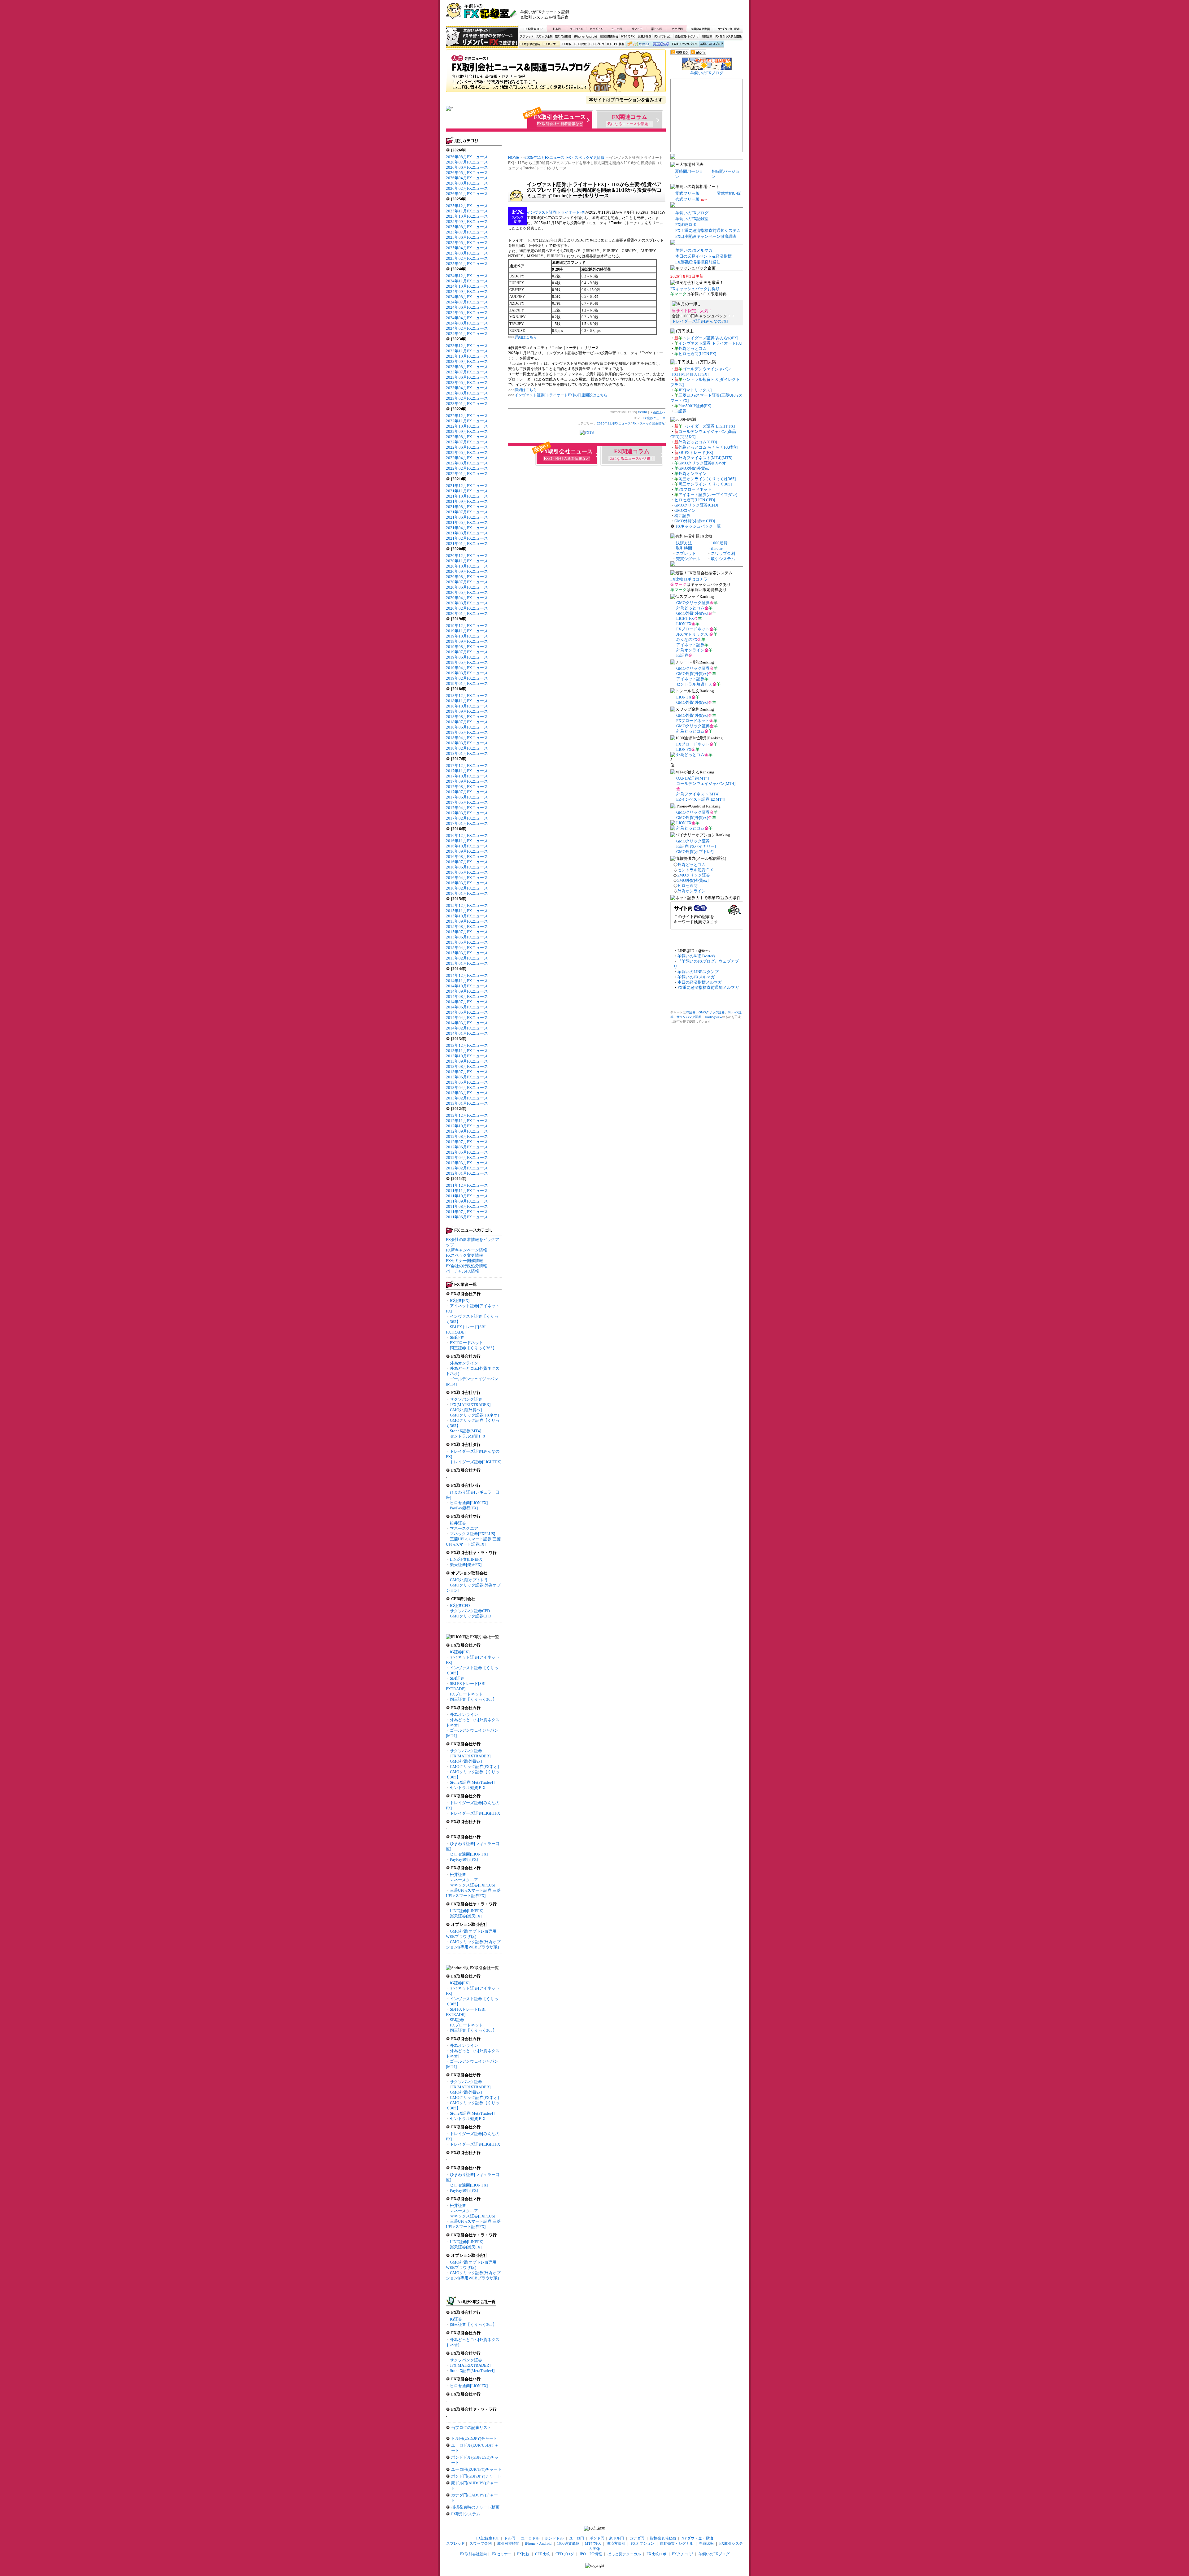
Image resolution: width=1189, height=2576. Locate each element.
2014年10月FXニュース (467, 986)
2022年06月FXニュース (467, 447)
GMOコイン (685, 510)
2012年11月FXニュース (467, 1121)
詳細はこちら (526, 337)
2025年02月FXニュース (467, 258)
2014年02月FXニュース (467, 1028)
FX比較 (566, 44)
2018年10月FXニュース (467, 706)
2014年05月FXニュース (467, 1012)
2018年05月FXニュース (467, 732)
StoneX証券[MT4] (466, 1431)
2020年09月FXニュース (467, 571)
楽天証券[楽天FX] (466, 1565)
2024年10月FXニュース (467, 286)
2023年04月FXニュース (467, 388)
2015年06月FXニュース (467, 937)
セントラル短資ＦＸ (468, 1436)
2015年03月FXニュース (467, 953)
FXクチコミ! (682, 2554)
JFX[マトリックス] (695, 390)
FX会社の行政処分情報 (466, 1266)
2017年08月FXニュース (467, 787)
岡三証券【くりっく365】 (473, 1348)
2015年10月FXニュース (467, 916)
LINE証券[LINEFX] (467, 1559)
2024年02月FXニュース (467, 328)
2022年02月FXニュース (467, 468)
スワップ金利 (544, 37)
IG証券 (456, 2319)
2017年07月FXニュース (467, 792)
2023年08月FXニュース (467, 367)
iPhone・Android (586, 37)
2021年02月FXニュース (467, 538)
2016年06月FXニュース (467, 867)
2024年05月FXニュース (467, 313)
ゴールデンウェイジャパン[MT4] (706, 783)
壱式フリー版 (687, 199)
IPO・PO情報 (615, 44)
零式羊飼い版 (729, 193)
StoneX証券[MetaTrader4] (472, 1782)
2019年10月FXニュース (467, 636)
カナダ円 (676, 29)
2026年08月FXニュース (467, 157)
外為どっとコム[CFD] (698, 442)
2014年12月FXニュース (467, 975)
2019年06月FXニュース (467, 657)
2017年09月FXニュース (467, 781)
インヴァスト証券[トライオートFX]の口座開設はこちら (561, 395)
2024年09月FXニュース (467, 292)
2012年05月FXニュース (467, 1152)
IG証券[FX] (460, 1301)
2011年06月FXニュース (467, 1217)
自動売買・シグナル (686, 37)
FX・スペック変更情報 (585, 158)
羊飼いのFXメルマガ (694, 250)
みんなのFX (687, 640)
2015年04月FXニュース (467, 948)
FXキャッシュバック (684, 44)
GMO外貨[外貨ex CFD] (695, 521)
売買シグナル (688, 559)
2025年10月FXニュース (467, 216)
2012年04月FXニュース (467, 1157)
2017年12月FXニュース (467, 766)
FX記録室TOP (533, 29)
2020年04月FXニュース (467, 598)
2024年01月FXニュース (467, 334)
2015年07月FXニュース (467, 932)
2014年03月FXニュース (467, 1023)
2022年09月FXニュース (467, 431)
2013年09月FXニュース (467, 1061)
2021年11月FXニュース (467, 491)
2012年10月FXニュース (467, 1126)
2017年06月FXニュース (467, 797)
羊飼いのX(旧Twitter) (696, 956)
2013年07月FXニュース (467, 1072)
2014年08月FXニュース (467, 996)
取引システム (723, 559)
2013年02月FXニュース (467, 1098)
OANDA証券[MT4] (693, 778)
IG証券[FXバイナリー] (696, 846)
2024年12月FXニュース (467, 276)
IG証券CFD (460, 1606)
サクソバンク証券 (466, 1399)
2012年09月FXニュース (467, 1131)
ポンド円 (637, 29)
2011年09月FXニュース (467, 1201)
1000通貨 (719, 543)
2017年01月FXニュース (467, 823)
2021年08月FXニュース (467, 507)
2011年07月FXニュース (467, 1212)
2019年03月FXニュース (467, 673)
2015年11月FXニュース (467, 911)
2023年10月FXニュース (467, 356)
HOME (514, 158)
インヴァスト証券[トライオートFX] (556, 212)
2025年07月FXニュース (467, 232)
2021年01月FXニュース (467, 544)
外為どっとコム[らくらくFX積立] (708, 447)
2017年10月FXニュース (467, 776)
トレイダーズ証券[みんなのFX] (700, 321)
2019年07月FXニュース (467, 652)
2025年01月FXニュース (467, 264)
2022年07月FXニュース (467, 442)
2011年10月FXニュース (467, 1196)
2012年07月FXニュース (467, 1142)
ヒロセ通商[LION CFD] (695, 500)
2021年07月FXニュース (467, 512)
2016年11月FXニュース (467, 841)
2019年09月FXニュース (467, 641)
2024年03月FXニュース (467, 323)
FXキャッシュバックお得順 (695, 289)
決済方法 (684, 543)
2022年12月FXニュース (467, 416)
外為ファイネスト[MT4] (698, 794)
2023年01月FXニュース (467, 404)
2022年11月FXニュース (467, 421)
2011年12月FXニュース (467, 1185)
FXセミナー (551, 44)
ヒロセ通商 (688, 886)
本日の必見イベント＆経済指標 (703, 256)
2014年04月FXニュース (467, 1018)
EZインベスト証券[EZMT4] (701, 799)
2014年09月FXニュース (467, 991)
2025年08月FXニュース (467, 227)
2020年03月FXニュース (467, 603)
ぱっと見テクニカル (637, 44)
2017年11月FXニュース (467, 771)
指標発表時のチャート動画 (475, 2507)
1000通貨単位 (609, 37)
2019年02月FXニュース (467, 678)
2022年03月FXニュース (467, 463)
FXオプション (663, 37)
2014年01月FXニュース (467, 1033)
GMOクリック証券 (693, 603)
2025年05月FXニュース (467, 243)
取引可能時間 (564, 37)
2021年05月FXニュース (467, 522)
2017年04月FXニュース (467, 808)
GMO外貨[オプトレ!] (468, 1580)
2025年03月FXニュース (467, 253)
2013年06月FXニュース (467, 1077)
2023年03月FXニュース (467, 393)
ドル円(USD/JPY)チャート (474, 2438)
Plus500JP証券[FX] (695, 406)
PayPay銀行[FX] (464, 1508)
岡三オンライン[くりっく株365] (707, 479)
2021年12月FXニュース (467, 486)
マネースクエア (464, 1528)
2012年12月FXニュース (467, 1115)
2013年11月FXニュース (467, 1051)
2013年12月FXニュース (467, 1045)
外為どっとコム (692, 348)
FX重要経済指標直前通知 (698, 262)
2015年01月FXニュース (467, 963)
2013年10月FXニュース (467, 1056)
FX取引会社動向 (530, 44)
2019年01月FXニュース (467, 683)
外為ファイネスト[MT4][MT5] (705, 458)
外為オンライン (464, 1363)
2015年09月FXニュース (467, 921)
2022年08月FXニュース (467, 437)
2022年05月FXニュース (467, 453)
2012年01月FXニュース (467, 1173)
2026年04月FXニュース (467, 178)
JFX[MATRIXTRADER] (470, 1405)
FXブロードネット (466, 1343)
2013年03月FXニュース (467, 1093)
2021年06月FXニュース (467, 517)
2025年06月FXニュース (467, 237)
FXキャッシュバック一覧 (698, 526)
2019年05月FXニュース (467, 662)
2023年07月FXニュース (467, 372)
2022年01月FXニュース (467, 474)
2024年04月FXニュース (467, 318)
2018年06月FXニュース (467, 727)
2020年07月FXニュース (467, 582)
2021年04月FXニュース (467, 528)
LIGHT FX (685, 618)
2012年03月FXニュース (467, 1163)
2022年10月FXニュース (467, 426)
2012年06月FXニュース (467, 1147)
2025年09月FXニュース (467, 222)
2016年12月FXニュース (467, 835)
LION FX (684, 624)
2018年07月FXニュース (467, 722)
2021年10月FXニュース (467, 496)
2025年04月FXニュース (467, 248)
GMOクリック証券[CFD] (696, 505)
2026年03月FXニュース (467, 183)
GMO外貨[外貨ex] (466, 1410)
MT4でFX (628, 37)
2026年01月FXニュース (467, 194)
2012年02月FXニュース (467, 1168)
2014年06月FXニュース (467, 1007)
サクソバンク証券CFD (470, 1611)
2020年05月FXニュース (467, 592)
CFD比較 (580, 44)
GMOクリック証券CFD (470, 1616)
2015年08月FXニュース (467, 927)
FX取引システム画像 (728, 37)
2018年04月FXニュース (467, 738)
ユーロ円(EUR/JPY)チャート (476, 2469)
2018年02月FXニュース (467, 748)
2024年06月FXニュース (467, 307)
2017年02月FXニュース (467, 818)
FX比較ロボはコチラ (689, 579)
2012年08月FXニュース (467, 1136)
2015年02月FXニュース (467, 958)
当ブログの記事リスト (471, 2428)
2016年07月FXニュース (467, 862)
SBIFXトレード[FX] (696, 453)
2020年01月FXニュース (467, 614)
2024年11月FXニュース (467, 281)
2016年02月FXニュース (467, 888)
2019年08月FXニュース (467, 647)
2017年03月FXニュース (467, 813)
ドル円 (557, 29)
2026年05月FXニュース (467, 173)
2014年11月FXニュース (467, 981)
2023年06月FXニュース (467, 377)
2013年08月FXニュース (467, 1066)
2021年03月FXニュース (467, 533)
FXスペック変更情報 (464, 1255)
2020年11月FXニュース (467, 561)
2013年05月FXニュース (467, 1082)
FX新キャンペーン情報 (466, 1250)
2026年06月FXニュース (467, 167)
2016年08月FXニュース (467, 857)
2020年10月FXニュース (467, 566)
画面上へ (659, 412)
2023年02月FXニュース (467, 398)
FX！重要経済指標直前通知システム (708, 231)
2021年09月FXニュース (467, 501)
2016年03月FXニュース (467, 883)
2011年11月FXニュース (467, 1191)
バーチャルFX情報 (462, 1271)
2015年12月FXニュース (467, 905)
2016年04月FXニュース (467, 878)
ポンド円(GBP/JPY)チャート (476, 2476)
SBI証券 (457, 1337)
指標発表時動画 (700, 29)
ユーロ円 (617, 29)
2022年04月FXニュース (467, 458)
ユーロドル (577, 29)
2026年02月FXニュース (467, 188)
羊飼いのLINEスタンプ (698, 972)
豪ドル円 (657, 29)
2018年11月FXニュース (467, 701)
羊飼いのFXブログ (711, 44)
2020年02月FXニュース (467, 608)
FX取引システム (466, 2514)
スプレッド (527, 37)
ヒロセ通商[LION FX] (469, 1503)
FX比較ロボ (660, 44)
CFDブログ (597, 44)
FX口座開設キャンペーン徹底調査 (706, 236)
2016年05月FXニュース (467, 872)
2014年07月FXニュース (467, 1002)
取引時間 (684, 548)
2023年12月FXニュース (467, 346)
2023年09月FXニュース (467, 361)
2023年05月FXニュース (467, 383)
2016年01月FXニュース (467, 893)
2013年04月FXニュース (467, 1088)
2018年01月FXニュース (467, 753)
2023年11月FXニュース (467, 351)
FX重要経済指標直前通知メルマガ (708, 988)
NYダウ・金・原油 (728, 29)
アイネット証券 (690, 645)
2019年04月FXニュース (467, 668)
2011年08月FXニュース (467, 1206)
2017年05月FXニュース (467, 802)
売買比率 (707, 37)
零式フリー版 (687, 193)
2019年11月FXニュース (467, 631)
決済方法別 (645, 37)
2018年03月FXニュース (467, 743)
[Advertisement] (669, 14)
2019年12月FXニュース (467, 626)
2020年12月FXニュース (467, 556)
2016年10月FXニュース (467, 846)
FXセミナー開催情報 (464, 1261)
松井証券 (458, 1523)
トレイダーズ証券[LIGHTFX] (476, 1462)
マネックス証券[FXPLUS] (473, 1534)
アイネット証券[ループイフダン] (708, 495)
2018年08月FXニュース (467, 717)
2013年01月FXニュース (467, 1103)
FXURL (643, 412)
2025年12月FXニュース (467, 206)
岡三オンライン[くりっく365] (705, 484)
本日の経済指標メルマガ (700, 982)
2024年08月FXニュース (467, 297)
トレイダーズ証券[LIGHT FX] (709, 426)
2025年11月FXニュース (467, 211)
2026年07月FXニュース (467, 162)
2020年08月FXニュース (467, 577)
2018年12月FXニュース (467, 696)
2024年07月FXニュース (467, 302)
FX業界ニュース (556, 73)
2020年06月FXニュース (467, 587)
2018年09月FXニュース (467, 711)
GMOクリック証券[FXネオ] (474, 1415)
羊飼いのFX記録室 (692, 219)
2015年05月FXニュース (467, 942)
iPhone (717, 548)
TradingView (713, 1017)
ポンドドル (597, 29)
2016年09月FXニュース (467, 851)
